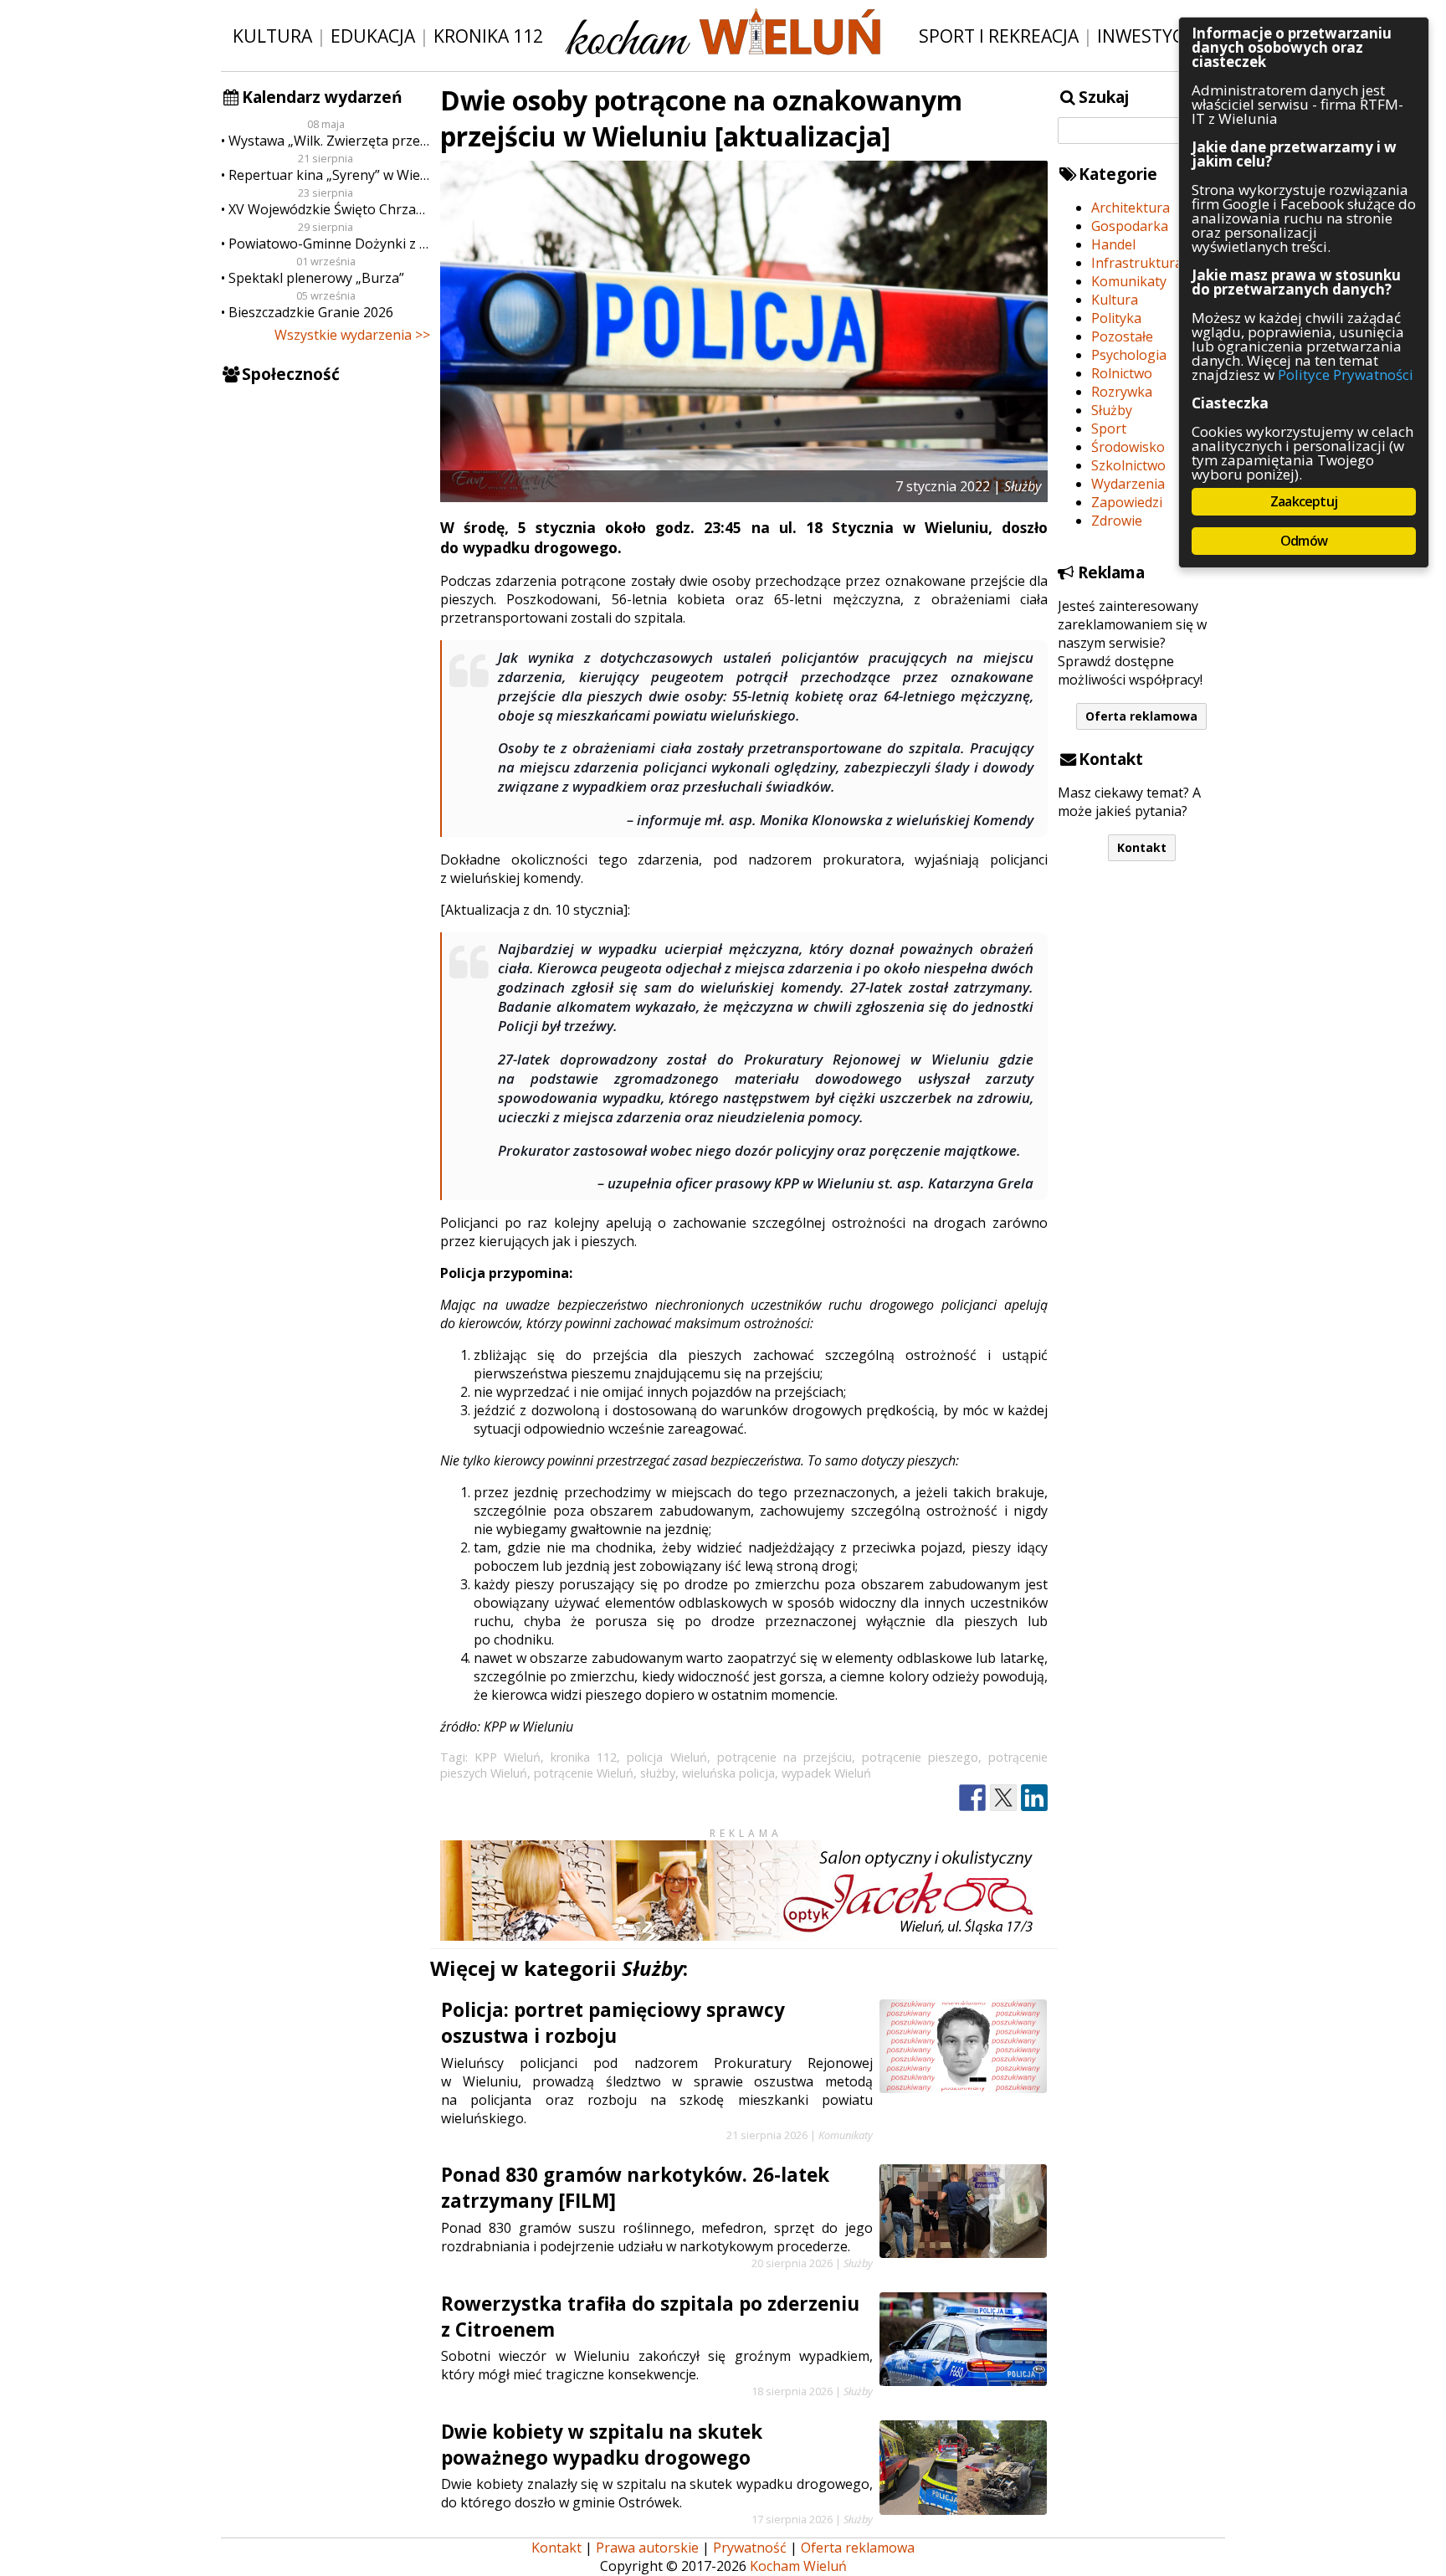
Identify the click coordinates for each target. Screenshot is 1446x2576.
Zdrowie (1117, 521)
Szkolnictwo (1128, 465)
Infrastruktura (1137, 263)
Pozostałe (1122, 336)
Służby (1112, 410)
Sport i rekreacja (999, 36)
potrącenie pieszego (920, 1757)
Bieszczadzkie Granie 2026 (311, 312)
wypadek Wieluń (826, 1773)
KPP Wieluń (508, 1757)
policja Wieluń (667, 1757)
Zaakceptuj (1304, 501)
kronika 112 (584, 1757)
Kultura (272, 36)
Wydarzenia (1128, 484)
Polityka (1116, 318)
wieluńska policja (728, 1773)
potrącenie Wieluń (584, 1773)
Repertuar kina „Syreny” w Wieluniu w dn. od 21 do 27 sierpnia (329, 175)
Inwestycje (1148, 36)
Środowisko (1128, 447)
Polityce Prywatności (1346, 375)
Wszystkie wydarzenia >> (352, 335)
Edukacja (373, 36)
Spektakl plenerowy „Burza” (316, 278)
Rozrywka (1122, 392)
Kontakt (1142, 847)
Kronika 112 (488, 36)
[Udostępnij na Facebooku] (972, 1798)
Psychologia (1129, 355)
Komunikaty (1129, 281)
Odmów (1304, 541)
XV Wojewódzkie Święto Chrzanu (329, 209)
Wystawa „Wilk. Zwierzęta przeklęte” (329, 141)
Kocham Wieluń (798, 2566)
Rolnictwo (1122, 373)
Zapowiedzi (1127, 502)
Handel (1113, 244)
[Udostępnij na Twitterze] (1003, 1798)
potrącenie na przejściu (785, 1757)
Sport (1109, 428)
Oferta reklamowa (1141, 716)
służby (658, 1773)
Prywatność (750, 2548)
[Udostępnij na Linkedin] (1034, 1798)
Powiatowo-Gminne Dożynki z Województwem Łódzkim (329, 244)
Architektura (1131, 208)
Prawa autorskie (647, 2548)
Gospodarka (1130, 226)
